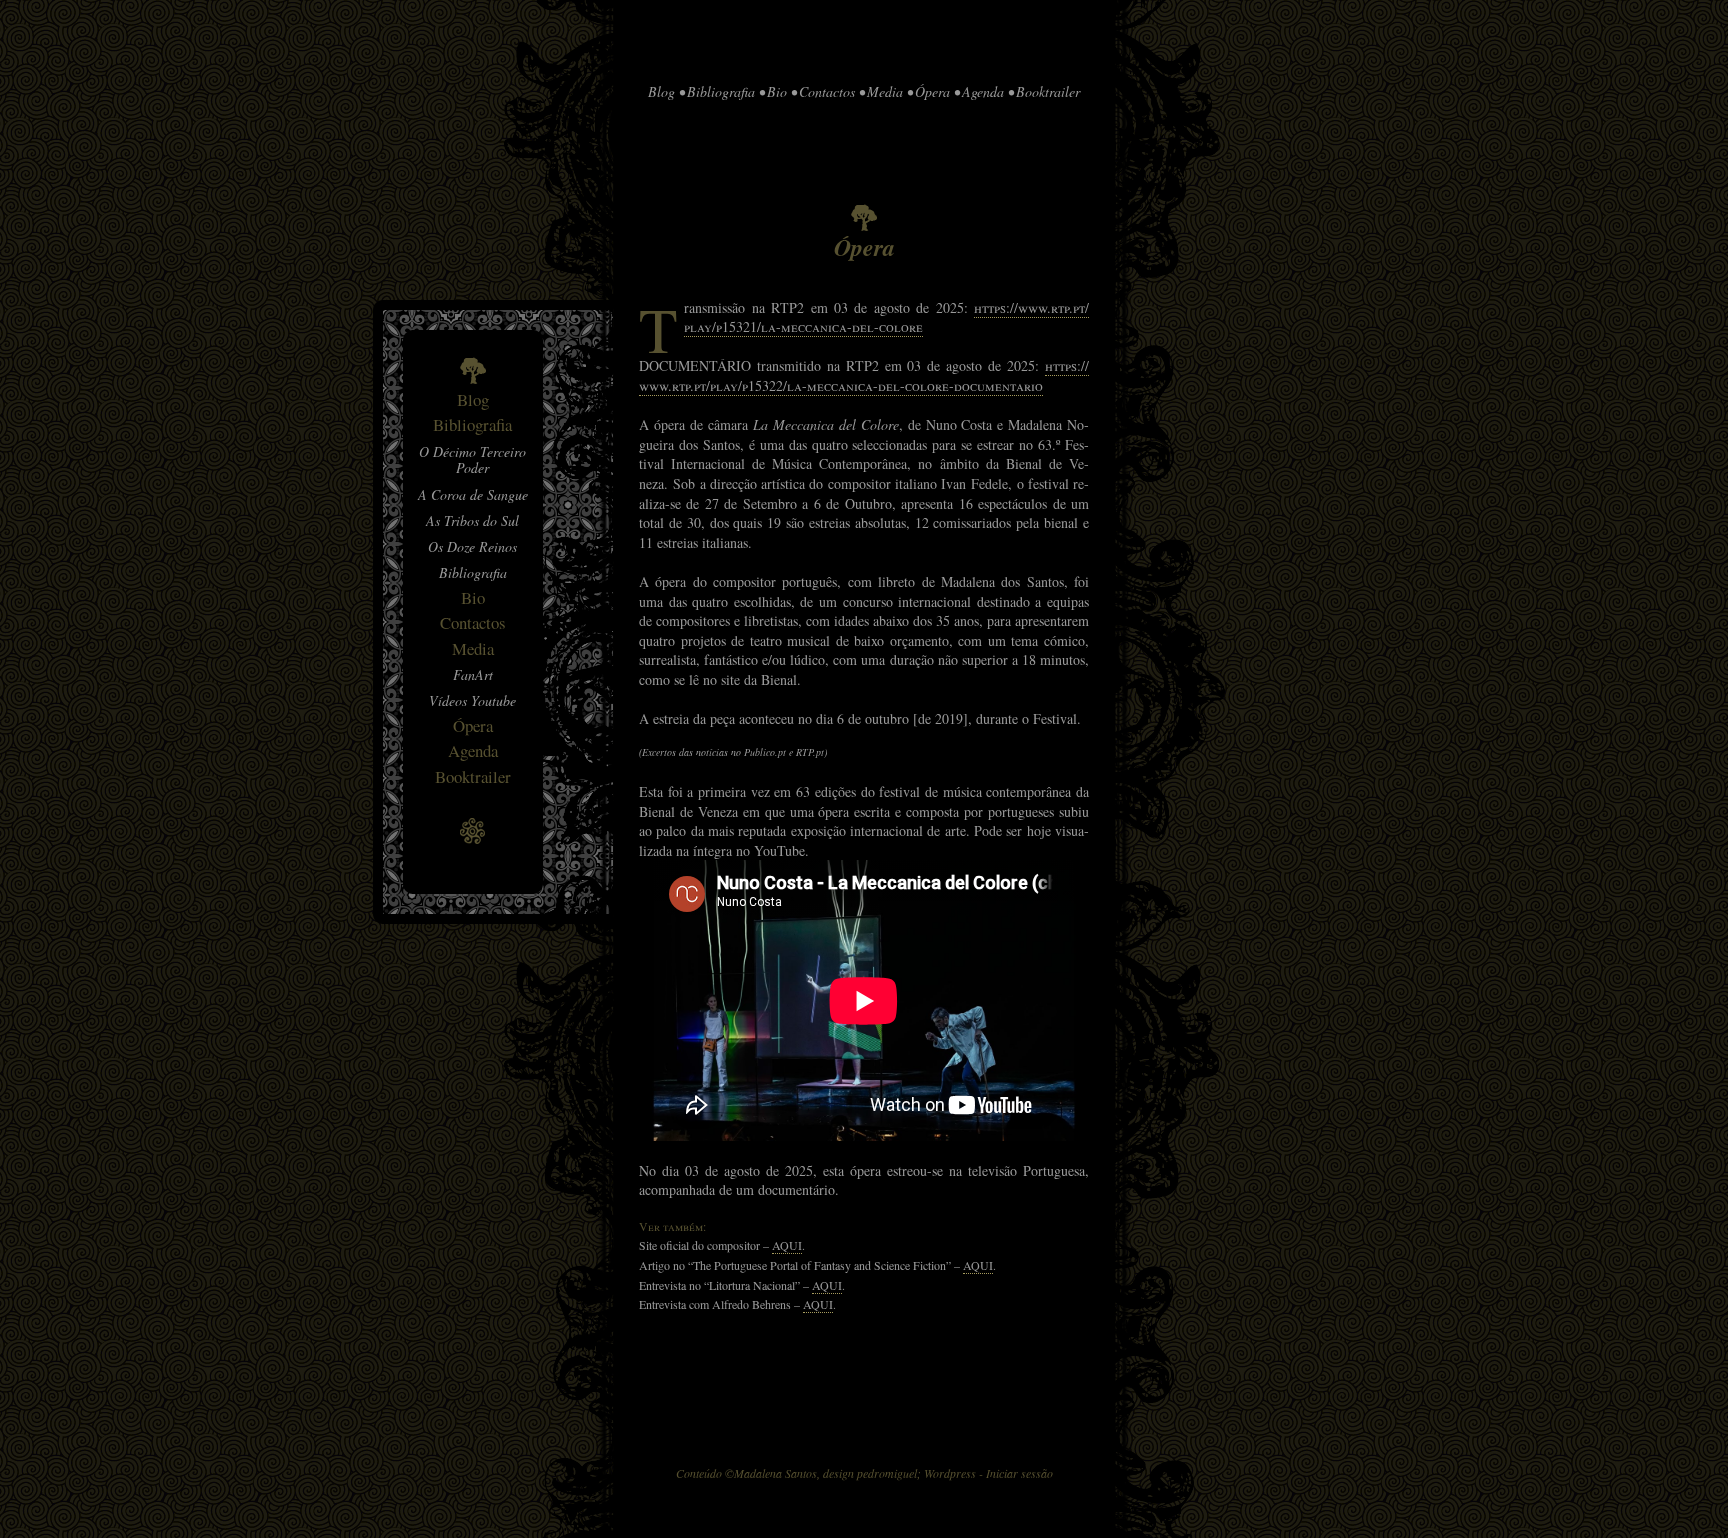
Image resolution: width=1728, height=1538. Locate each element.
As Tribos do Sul (472, 520)
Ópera (473, 725)
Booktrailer (473, 776)
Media (473, 648)
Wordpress (950, 1473)
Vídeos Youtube (472, 700)
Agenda (473, 750)
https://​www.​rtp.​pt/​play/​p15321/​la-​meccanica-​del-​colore (886, 317)
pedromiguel (887, 1473)
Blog (473, 399)
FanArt (473, 674)
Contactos (473, 622)
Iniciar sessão (1019, 1473)
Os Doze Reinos (472, 546)
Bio (473, 597)
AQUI (787, 1245)
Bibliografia (472, 424)
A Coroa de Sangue (473, 494)
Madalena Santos (775, 1473)
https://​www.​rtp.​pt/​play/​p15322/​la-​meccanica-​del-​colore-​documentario (864, 375)
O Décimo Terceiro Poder (472, 460)
